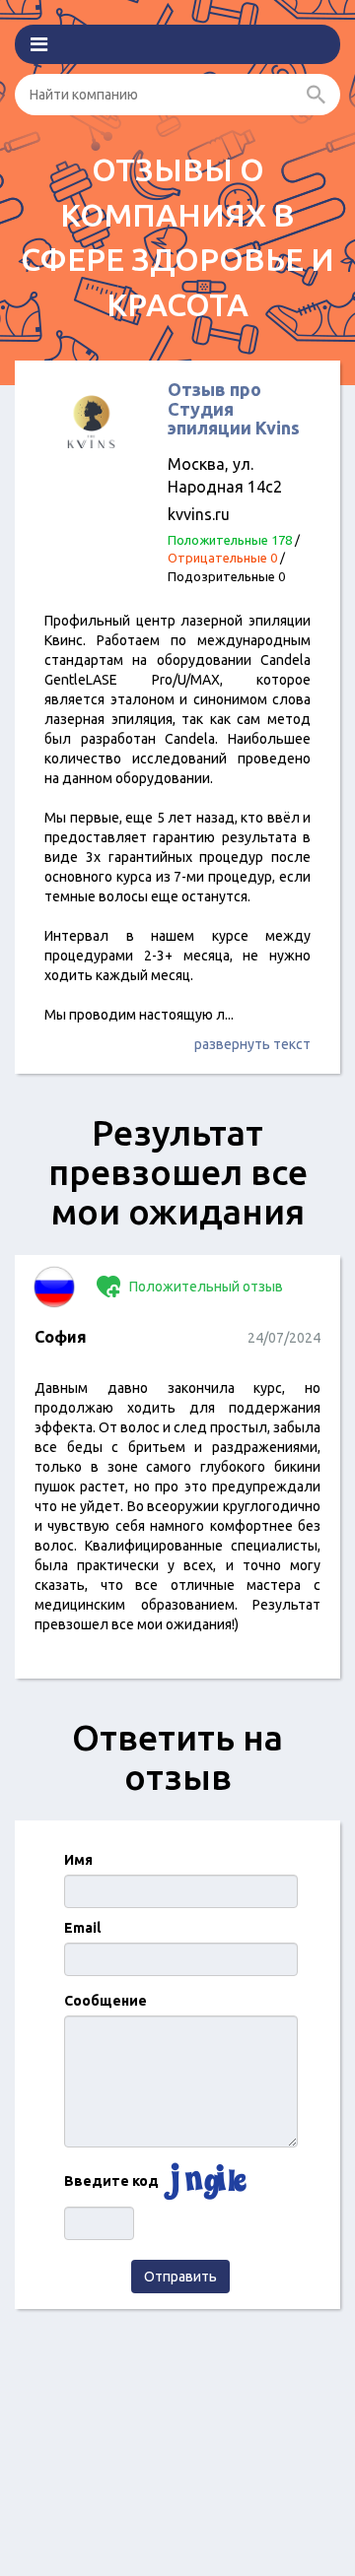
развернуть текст (252, 1044)
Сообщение (106, 2001)
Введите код (111, 2181)
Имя (78, 1860)
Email (82, 1928)
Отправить (180, 2277)
